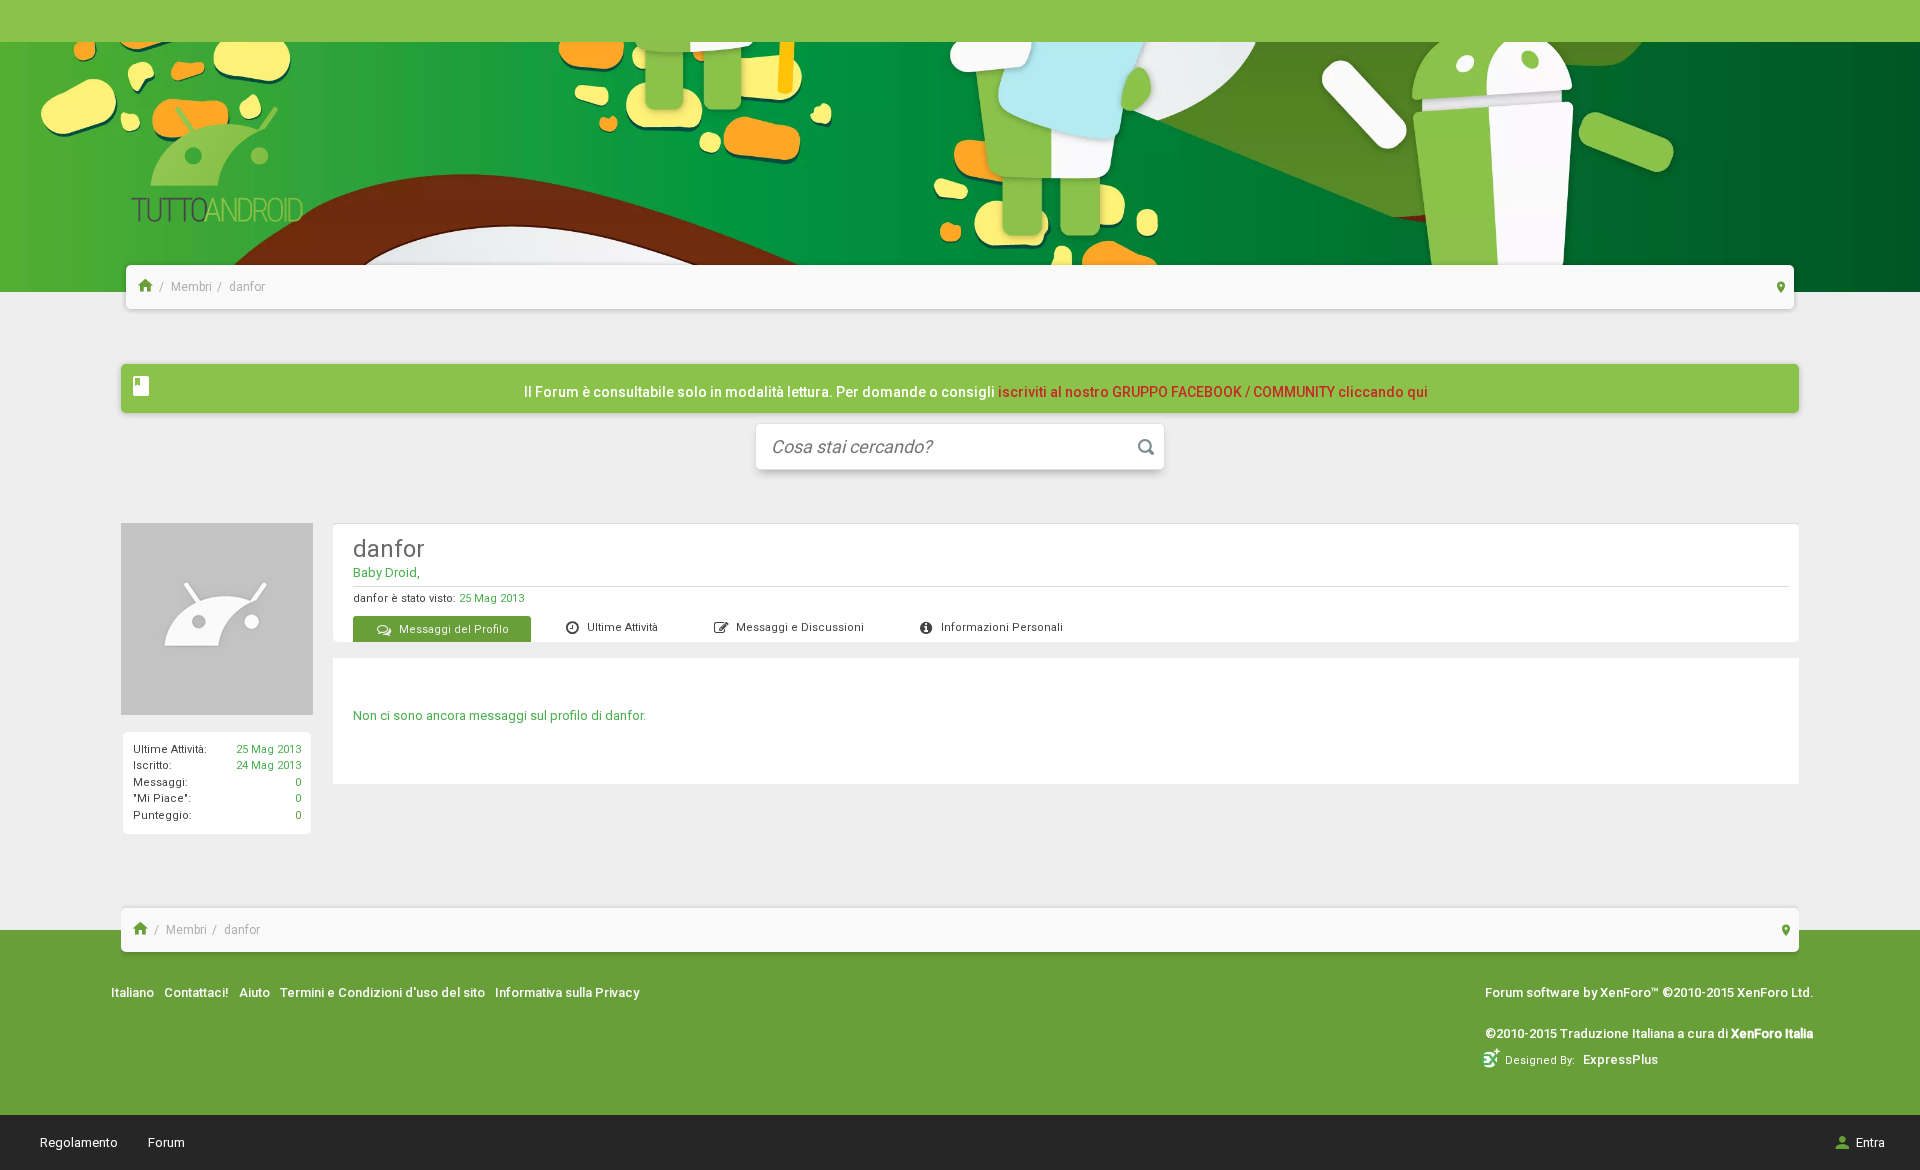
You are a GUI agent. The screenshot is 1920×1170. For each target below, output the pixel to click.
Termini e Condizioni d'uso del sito (382, 992)
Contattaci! (196, 992)
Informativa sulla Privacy (567, 992)
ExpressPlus (1620, 1059)
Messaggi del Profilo (454, 629)
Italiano (132, 992)
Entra (1870, 1142)
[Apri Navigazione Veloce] (1781, 286)
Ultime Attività (622, 627)
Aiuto (254, 992)
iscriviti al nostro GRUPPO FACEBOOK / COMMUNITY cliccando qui (1213, 392)
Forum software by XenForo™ (1649, 992)
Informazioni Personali (1002, 627)
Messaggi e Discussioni (800, 627)
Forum (166, 1142)
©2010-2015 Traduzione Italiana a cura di (1649, 1033)
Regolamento (79, 1142)
